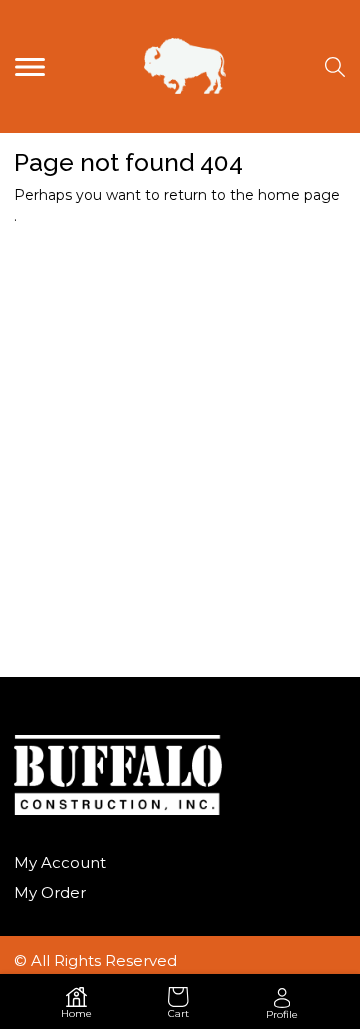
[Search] (335, 67)
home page (299, 195)
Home (76, 1013)
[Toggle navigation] (30, 66)
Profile (282, 1014)
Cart (178, 1013)
